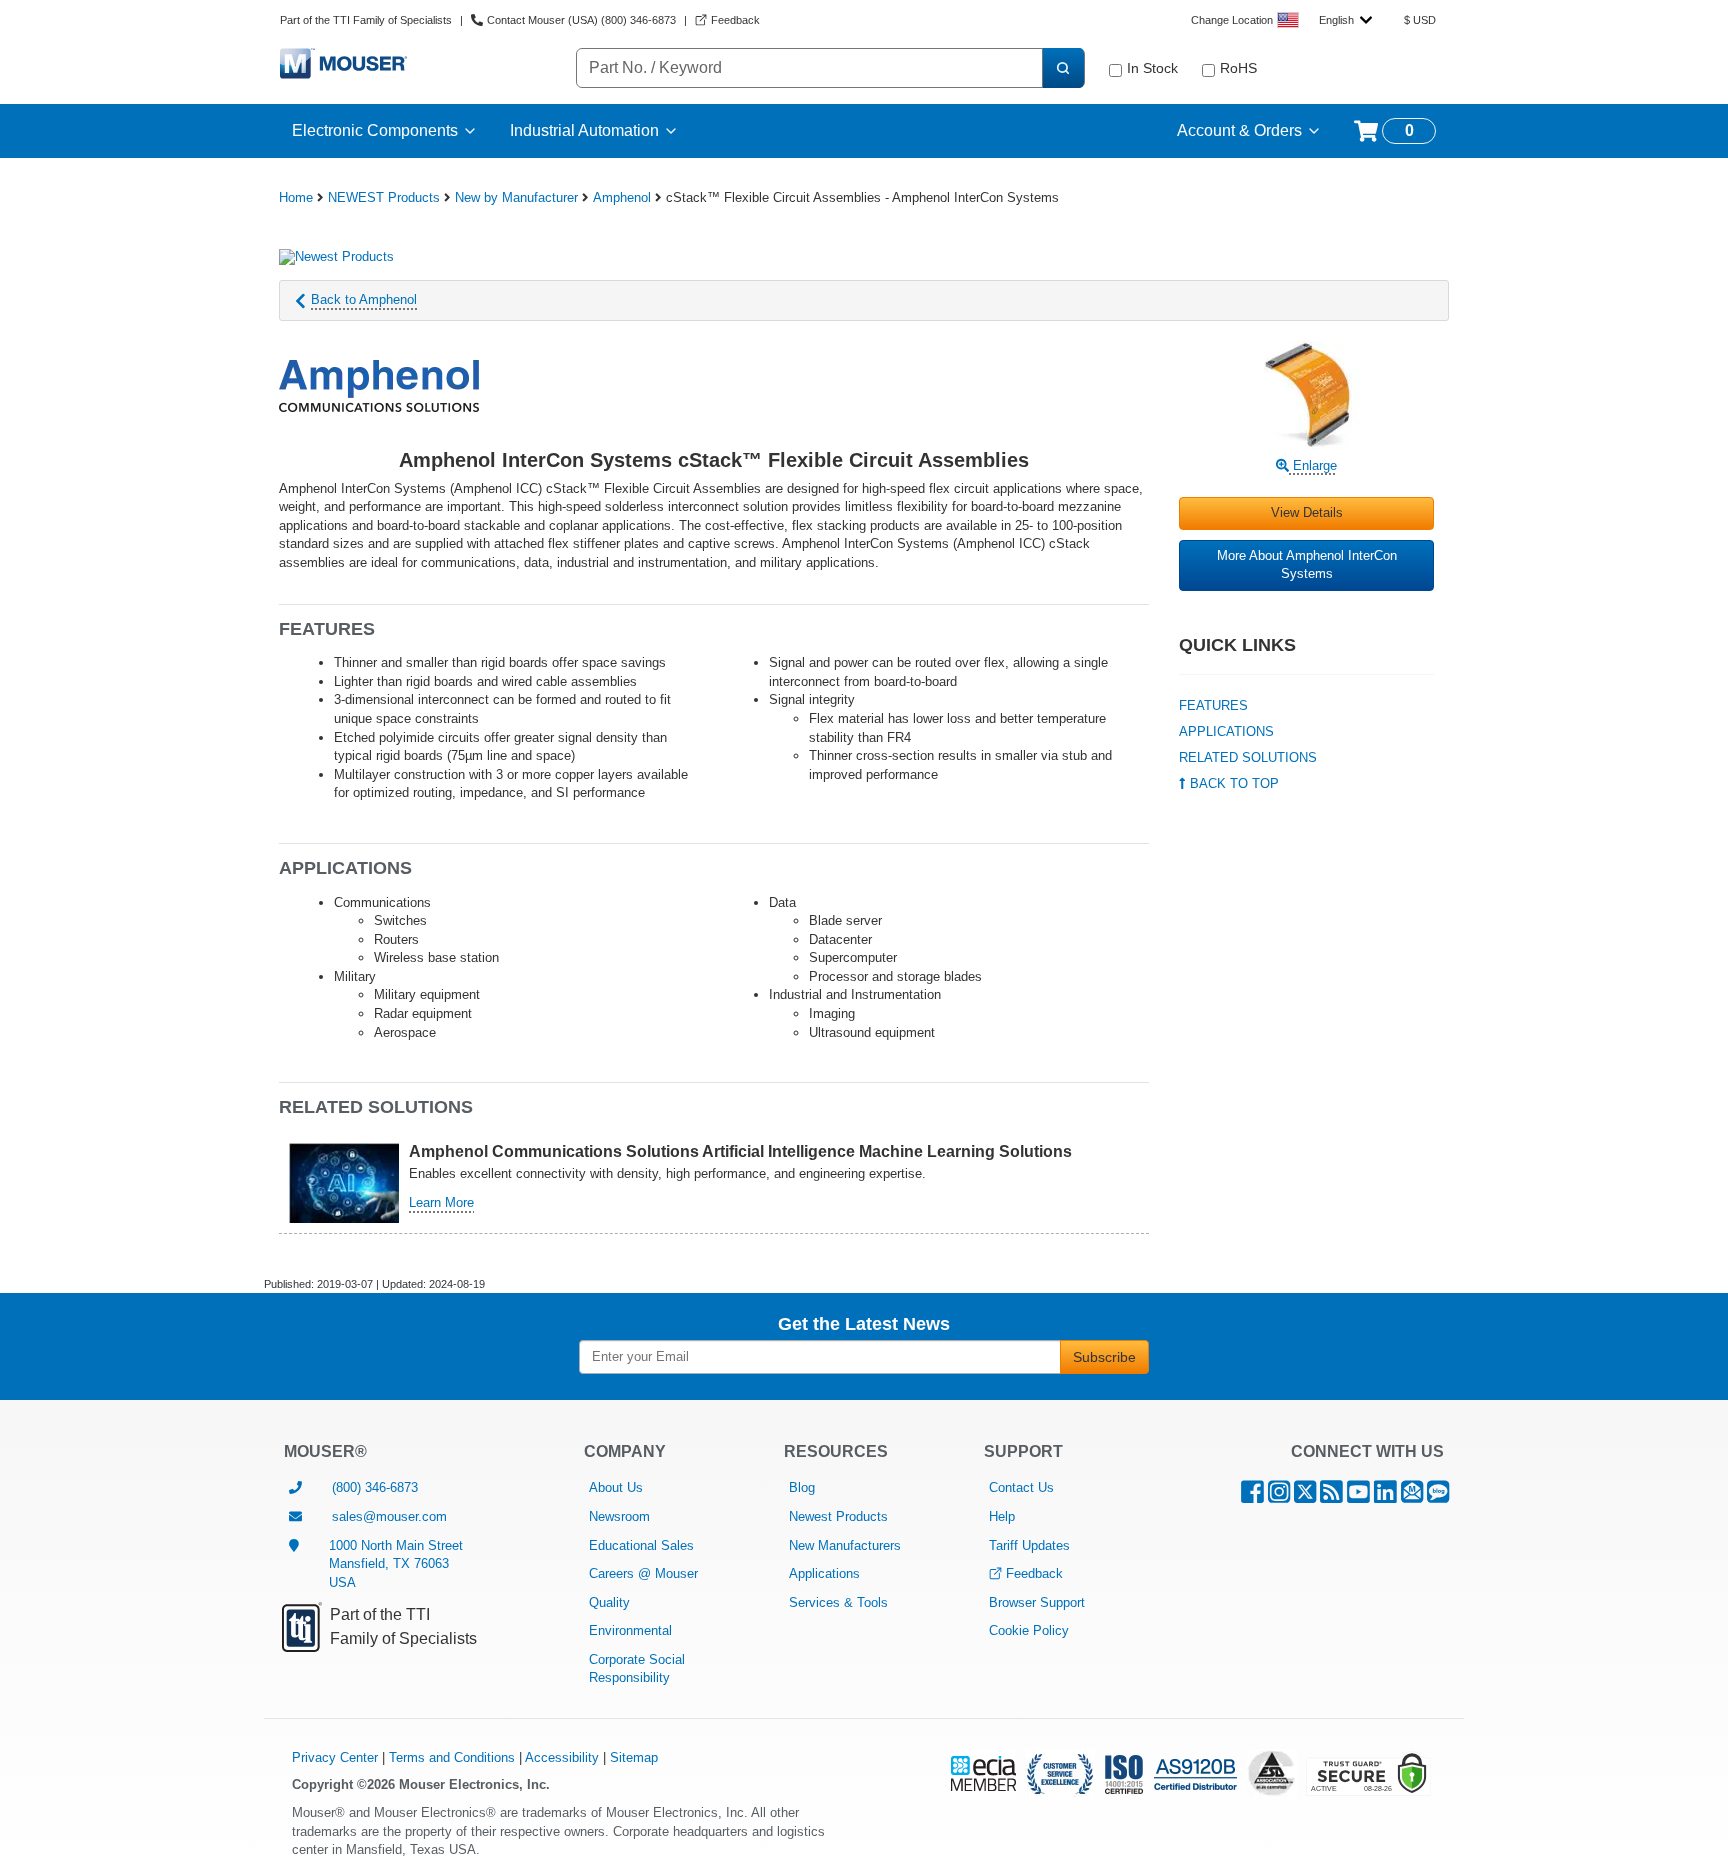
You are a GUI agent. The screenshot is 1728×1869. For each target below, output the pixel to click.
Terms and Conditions (452, 1757)
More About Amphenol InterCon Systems (1307, 565)
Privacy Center (335, 1757)
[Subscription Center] (1412, 1496)
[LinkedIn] (1385, 1496)
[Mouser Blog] (1438, 1496)
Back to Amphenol (364, 299)
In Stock (1152, 68)
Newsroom (619, 1516)
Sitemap (634, 1757)
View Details (1307, 512)
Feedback (1034, 1573)
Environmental (630, 1630)
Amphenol (622, 197)
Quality (609, 1602)
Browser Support (1037, 1602)
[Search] (1063, 68)
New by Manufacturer (516, 197)
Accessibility (562, 1757)
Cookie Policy (1029, 1630)
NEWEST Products (384, 197)
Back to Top (1232, 783)
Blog (802, 1487)
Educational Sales (641, 1545)
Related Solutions (1248, 757)
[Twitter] (1305, 1496)
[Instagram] (1279, 1496)
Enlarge (1313, 465)
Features (1213, 705)
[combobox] (1345, 20)
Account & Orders (1239, 130)
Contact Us (1021, 1487)
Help (1002, 1516)
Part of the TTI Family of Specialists (366, 20)
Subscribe (1104, 1357)
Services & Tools (838, 1602)
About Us (616, 1487)
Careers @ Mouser (643, 1573)
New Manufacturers (845, 1545)
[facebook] (1252, 1496)
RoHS (1238, 68)
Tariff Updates (1029, 1545)
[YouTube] (1358, 1496)
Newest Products (838, 1516)
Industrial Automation (584, 130)
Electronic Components (375, 130)
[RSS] (1331, 1496)
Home (296, 197)
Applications (1226, 731)
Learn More (441, 1202)
